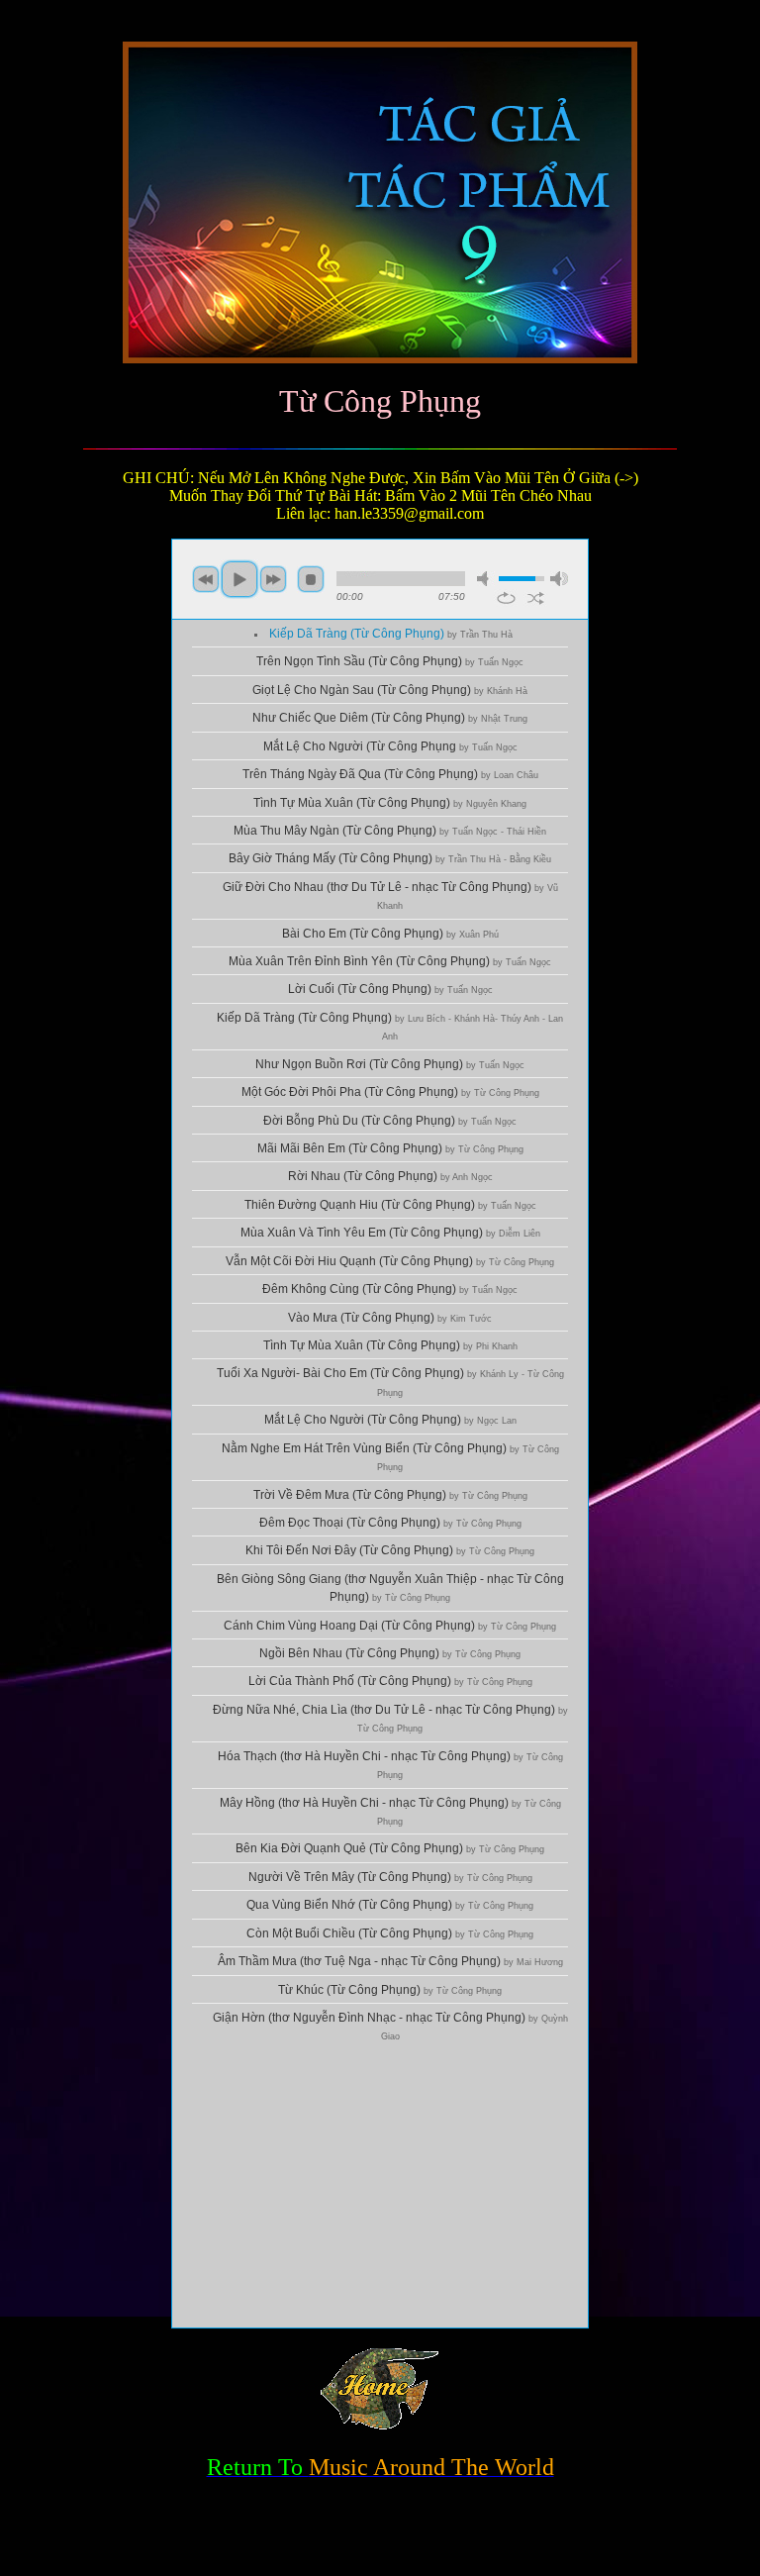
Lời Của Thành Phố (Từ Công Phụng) (390, 1681)
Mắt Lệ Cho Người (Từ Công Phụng (390, 746)
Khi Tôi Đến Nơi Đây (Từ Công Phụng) (390, 1550)
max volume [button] (559, 579)
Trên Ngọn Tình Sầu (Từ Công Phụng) (390, 661)
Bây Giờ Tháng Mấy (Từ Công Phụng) (390, 858)
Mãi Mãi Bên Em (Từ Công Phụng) (390, 1148)
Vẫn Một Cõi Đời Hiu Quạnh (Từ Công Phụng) (390, 1261)
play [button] (239, 579)
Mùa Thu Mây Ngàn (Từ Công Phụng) (390, 831)
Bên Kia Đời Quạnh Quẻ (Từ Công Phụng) (390, 1848)
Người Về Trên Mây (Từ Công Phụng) (390, 1877)
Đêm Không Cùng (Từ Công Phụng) (390, 1289)
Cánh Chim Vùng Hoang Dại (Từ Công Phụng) (390, 1626)
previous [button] (206, 579)
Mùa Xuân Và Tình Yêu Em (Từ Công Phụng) (390, 1233)
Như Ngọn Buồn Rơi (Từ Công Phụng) (390, 1064)
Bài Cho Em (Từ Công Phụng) (390, 934)
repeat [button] (506, 598)
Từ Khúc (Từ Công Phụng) (390, 1990)
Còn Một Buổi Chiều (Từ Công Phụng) (390, 1933)
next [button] (273, 579)
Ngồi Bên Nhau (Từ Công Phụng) (390, 1653)
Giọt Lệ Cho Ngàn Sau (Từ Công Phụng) (390, 690)
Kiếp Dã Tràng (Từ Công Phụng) (391, 634)
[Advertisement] (380, 2189)
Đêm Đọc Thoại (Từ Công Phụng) (390, 1523)
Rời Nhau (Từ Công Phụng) (390, 1176)
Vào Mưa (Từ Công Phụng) (390, 1318)
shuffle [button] (536, 598)
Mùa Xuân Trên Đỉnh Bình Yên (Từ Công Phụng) (390, 961)
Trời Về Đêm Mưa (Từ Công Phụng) (390, 1495)
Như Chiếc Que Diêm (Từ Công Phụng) (390, 718)
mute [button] (486, 579)
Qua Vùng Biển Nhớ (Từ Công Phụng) (390, 1905)
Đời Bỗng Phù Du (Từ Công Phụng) (390, 1121)
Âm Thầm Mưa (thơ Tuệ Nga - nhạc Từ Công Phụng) (390, 1961)
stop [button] (311, 579)
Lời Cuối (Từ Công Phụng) (390, 989)
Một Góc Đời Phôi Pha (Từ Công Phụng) (390, 1092)
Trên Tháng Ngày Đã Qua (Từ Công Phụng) (390, 774)
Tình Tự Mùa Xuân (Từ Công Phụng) (390, 803)
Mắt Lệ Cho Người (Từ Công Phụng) (390, 1420)
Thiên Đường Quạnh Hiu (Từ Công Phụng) (390, 1205)
